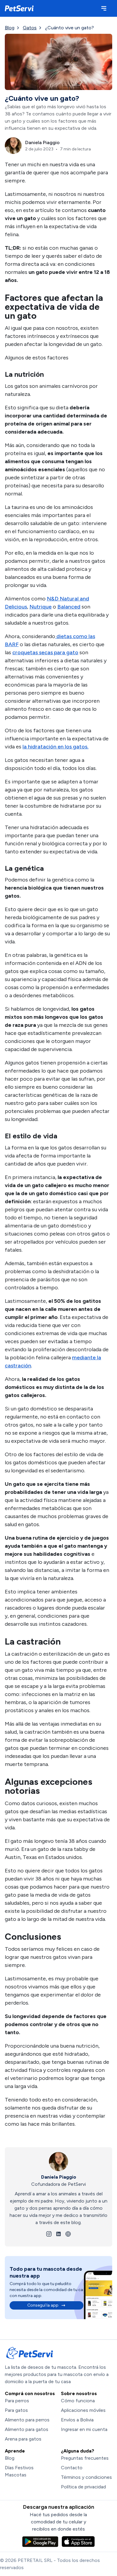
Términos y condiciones (86, 2477)
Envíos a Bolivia (77, 2420)
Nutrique (40, 607)
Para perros (17, 2401)
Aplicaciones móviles (83, 2410)
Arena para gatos (23, 2439)
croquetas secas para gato (45, 652)
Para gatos (16, 2410)
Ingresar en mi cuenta (84, 2429)
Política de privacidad (83, 2487)
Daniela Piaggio (59, 2177)
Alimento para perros (27, 2420)
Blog (10, 28)
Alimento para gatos (27, 2429)
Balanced (69, 607)
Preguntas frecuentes (85, 2458)
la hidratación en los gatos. (55, 747)
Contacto (72, 2468)
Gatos (30, 28)
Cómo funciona (78, 2401)
